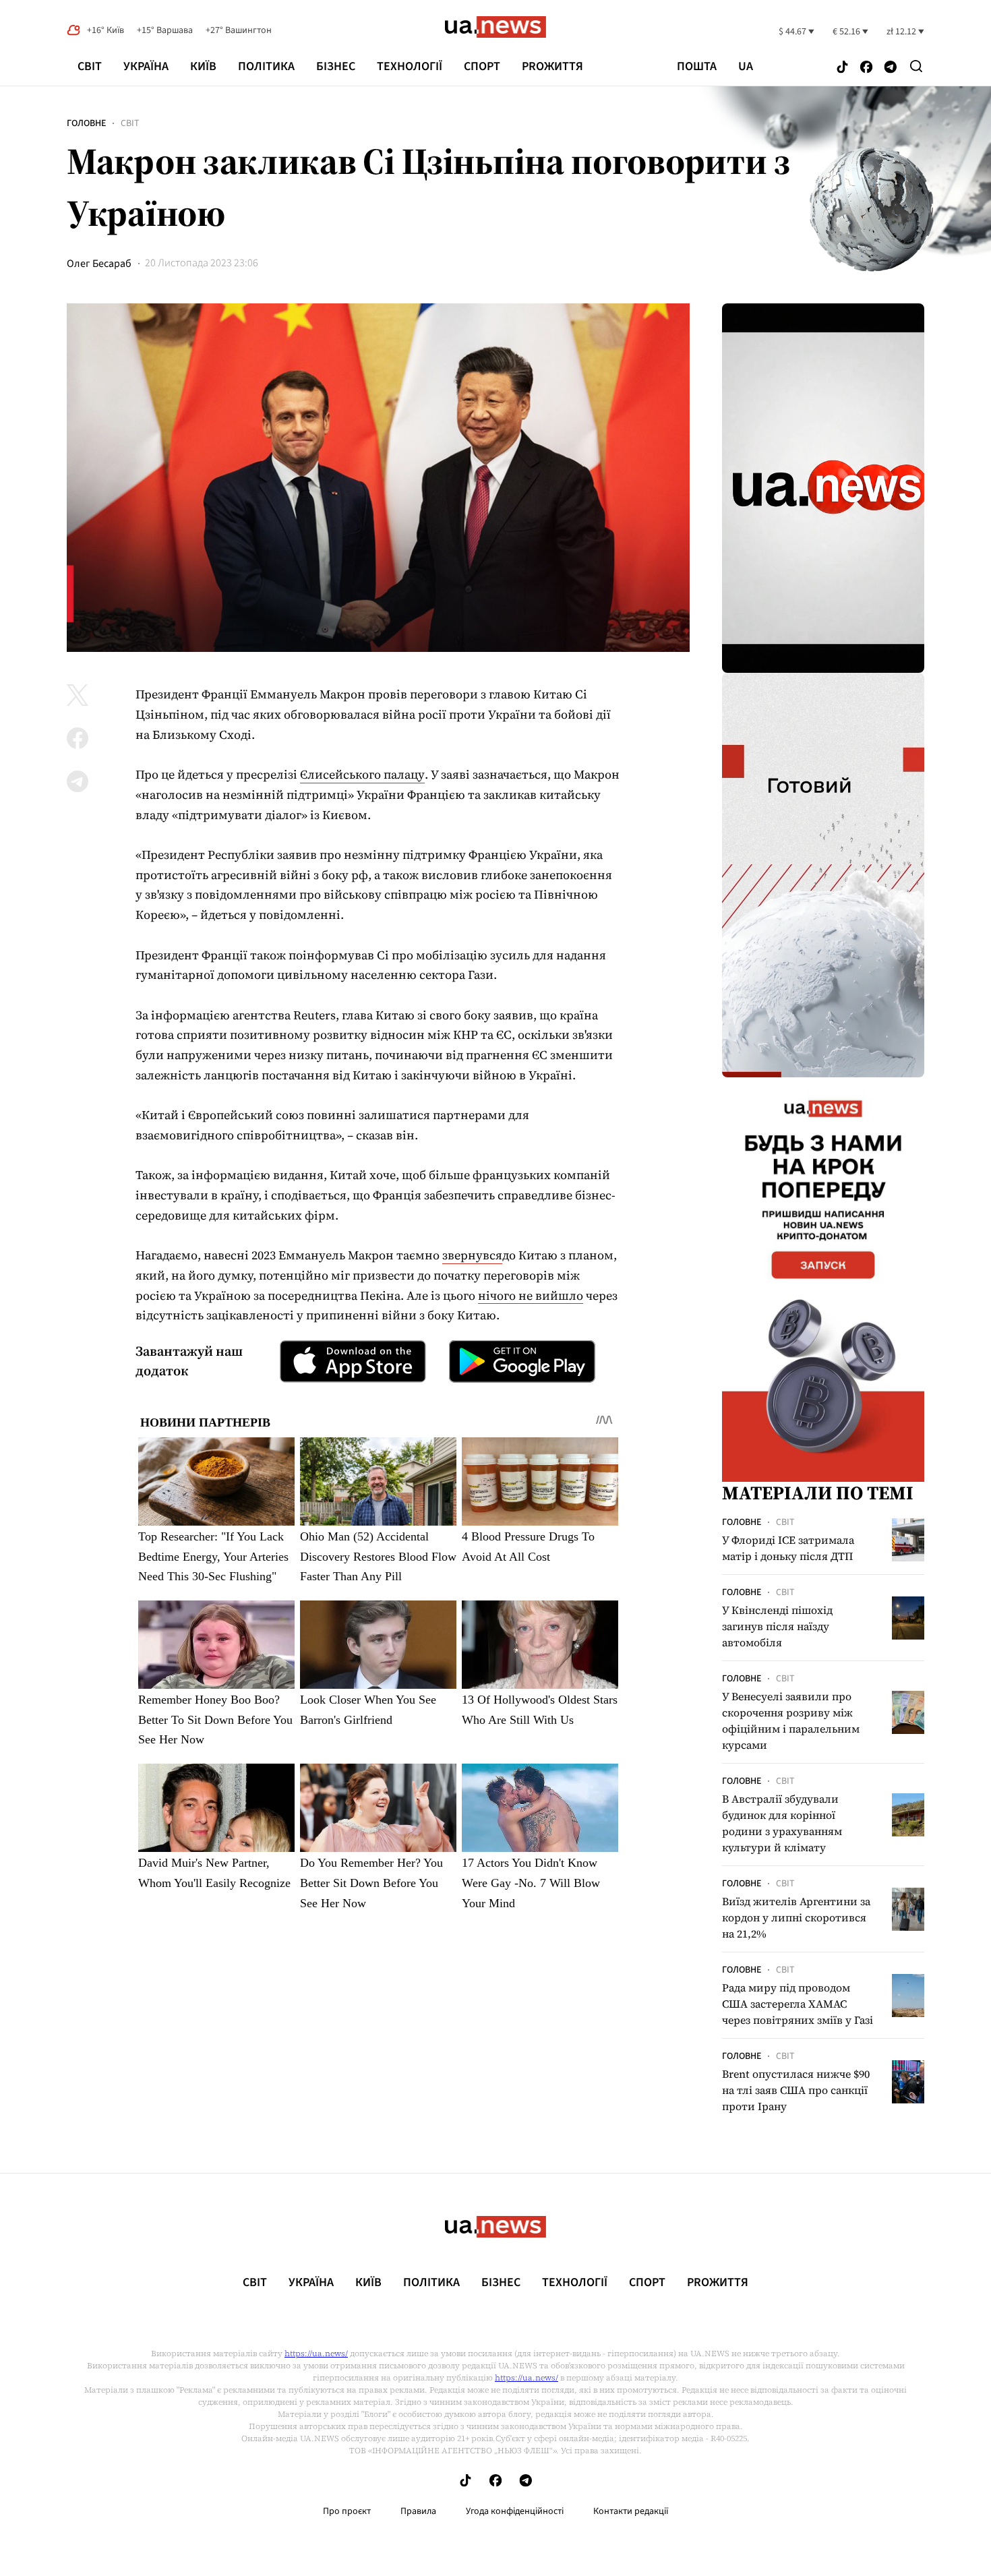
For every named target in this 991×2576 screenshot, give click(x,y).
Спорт (482, 66)
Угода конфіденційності (515, 2511)
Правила (418, 2511)
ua (746, 67)
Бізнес (336, 66)
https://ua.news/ (316, 2354)
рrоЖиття (552, 66)
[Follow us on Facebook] (866, 68)
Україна (146, 66)
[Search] (916, 66)
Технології (410, 66)
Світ (90, 66)
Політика (266, 66)
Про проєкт (347, 2511)
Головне (86, 123)
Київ (203, 66)
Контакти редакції (631, 2511)
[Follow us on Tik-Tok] (842, 68)
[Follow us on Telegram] (891, 68)
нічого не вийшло (531, 1295)
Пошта (697, 67)
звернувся (472, 1255)
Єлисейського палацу (362, 774)
